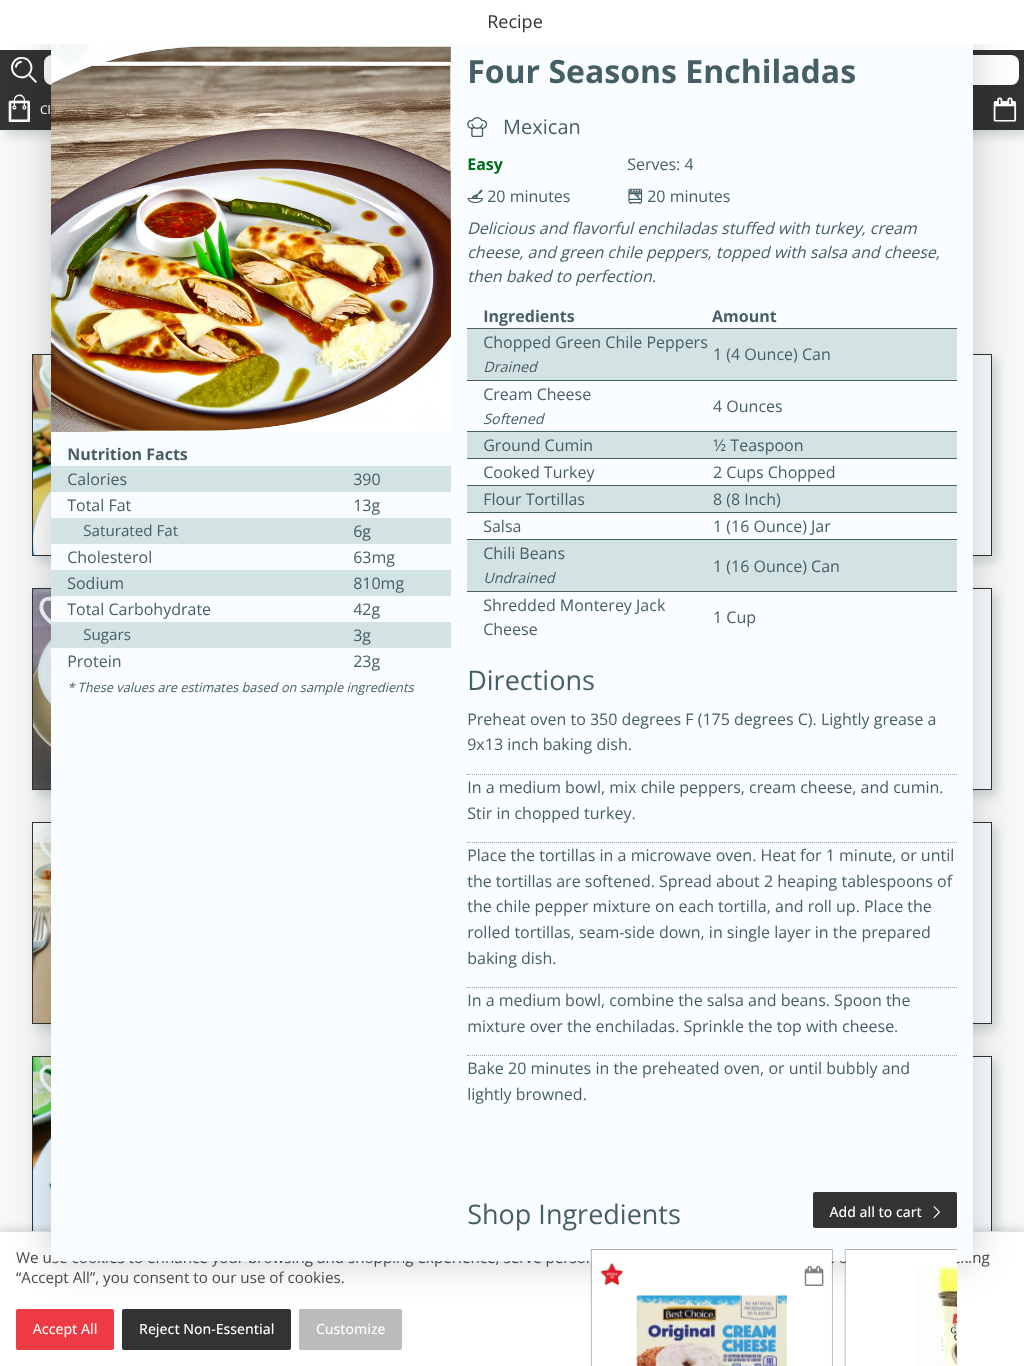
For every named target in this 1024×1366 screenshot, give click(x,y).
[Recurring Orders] (814, 1277)
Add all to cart (876, 1212)
